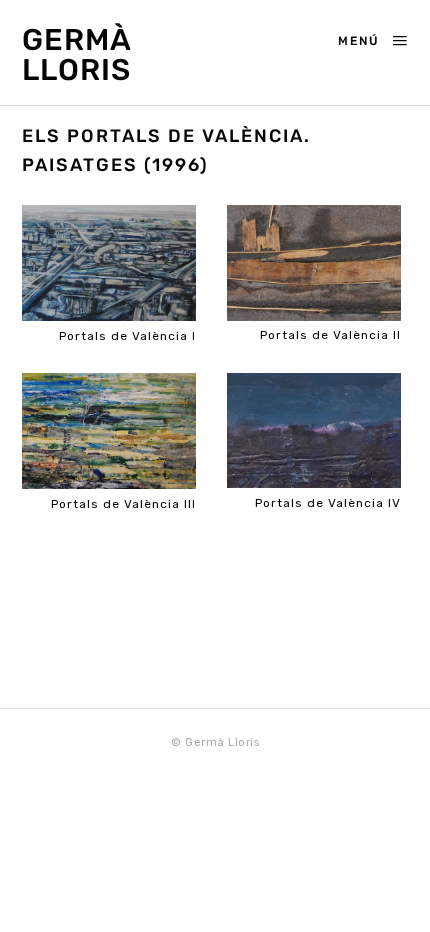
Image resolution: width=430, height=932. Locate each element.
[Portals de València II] (314, 263)
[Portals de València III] (109, 432)
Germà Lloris (76, 55)
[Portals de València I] (109, 264)
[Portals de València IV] (314, 431)
